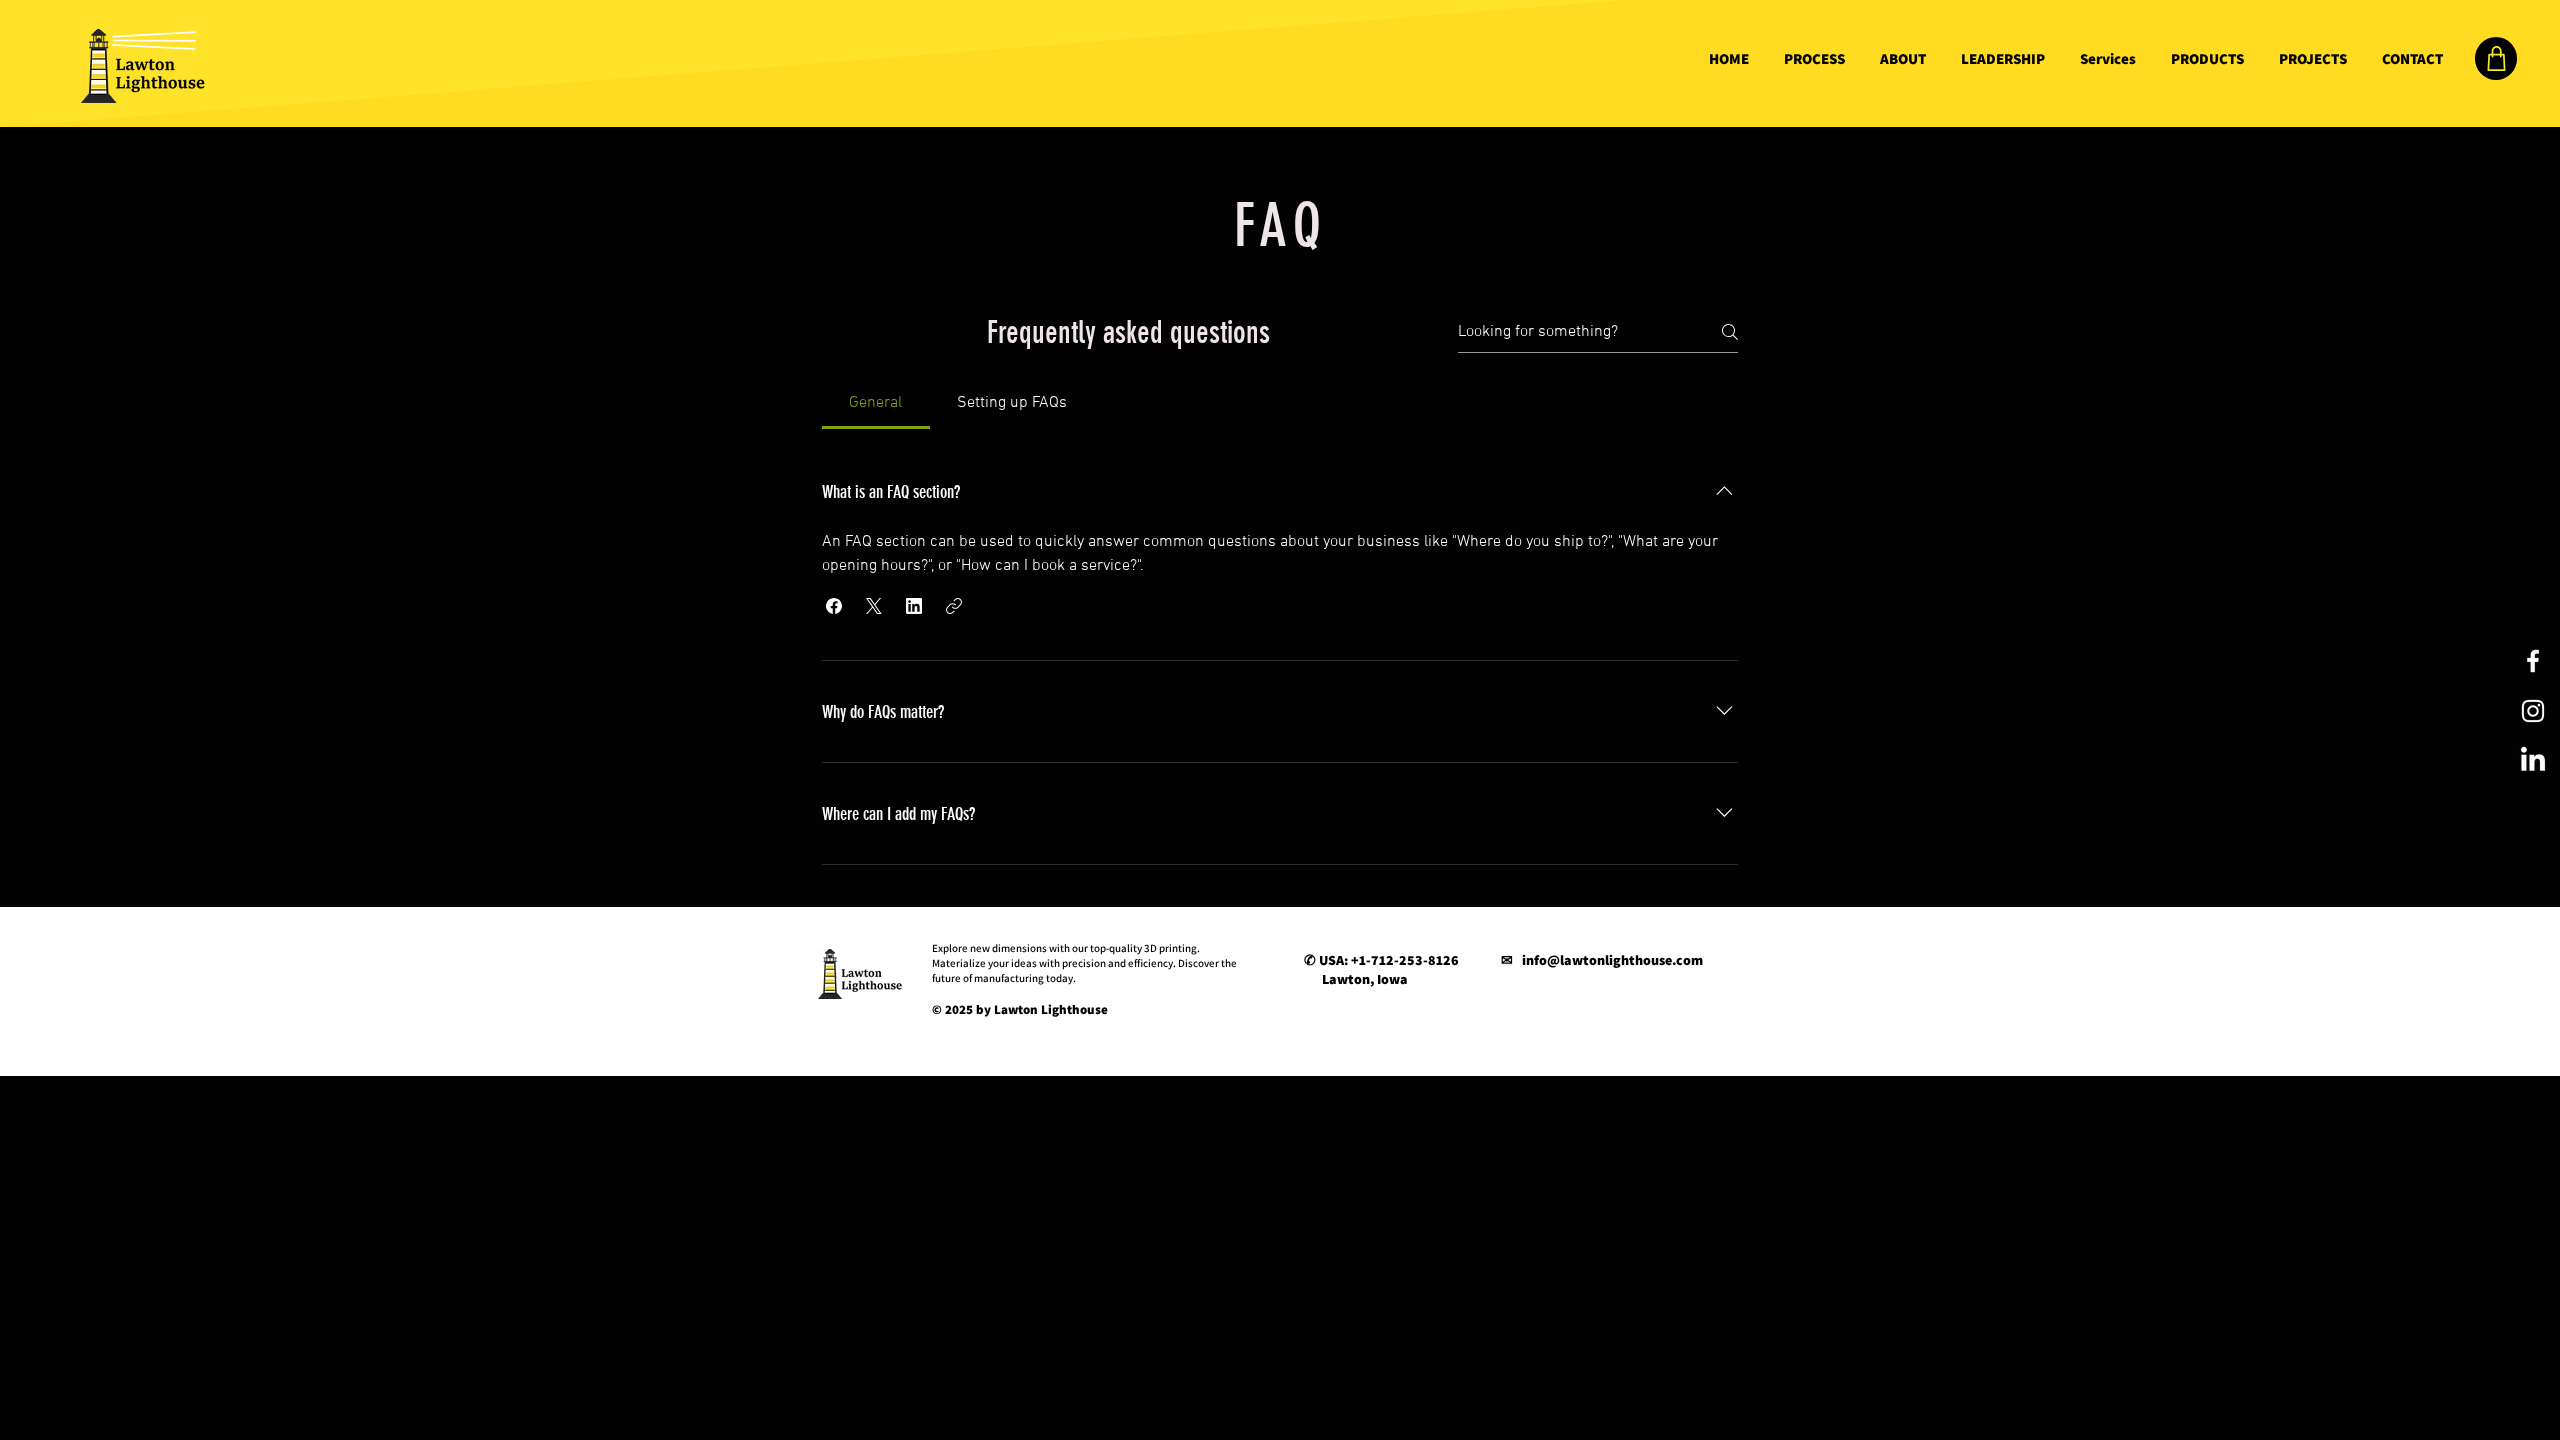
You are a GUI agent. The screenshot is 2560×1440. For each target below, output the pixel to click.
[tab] (876, 403)
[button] (834, 606)
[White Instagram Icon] (2533, 711)
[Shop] (2496, 58)
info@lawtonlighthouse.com (1612, 960)
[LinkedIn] (2533, 761)
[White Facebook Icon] (2533, 661)
